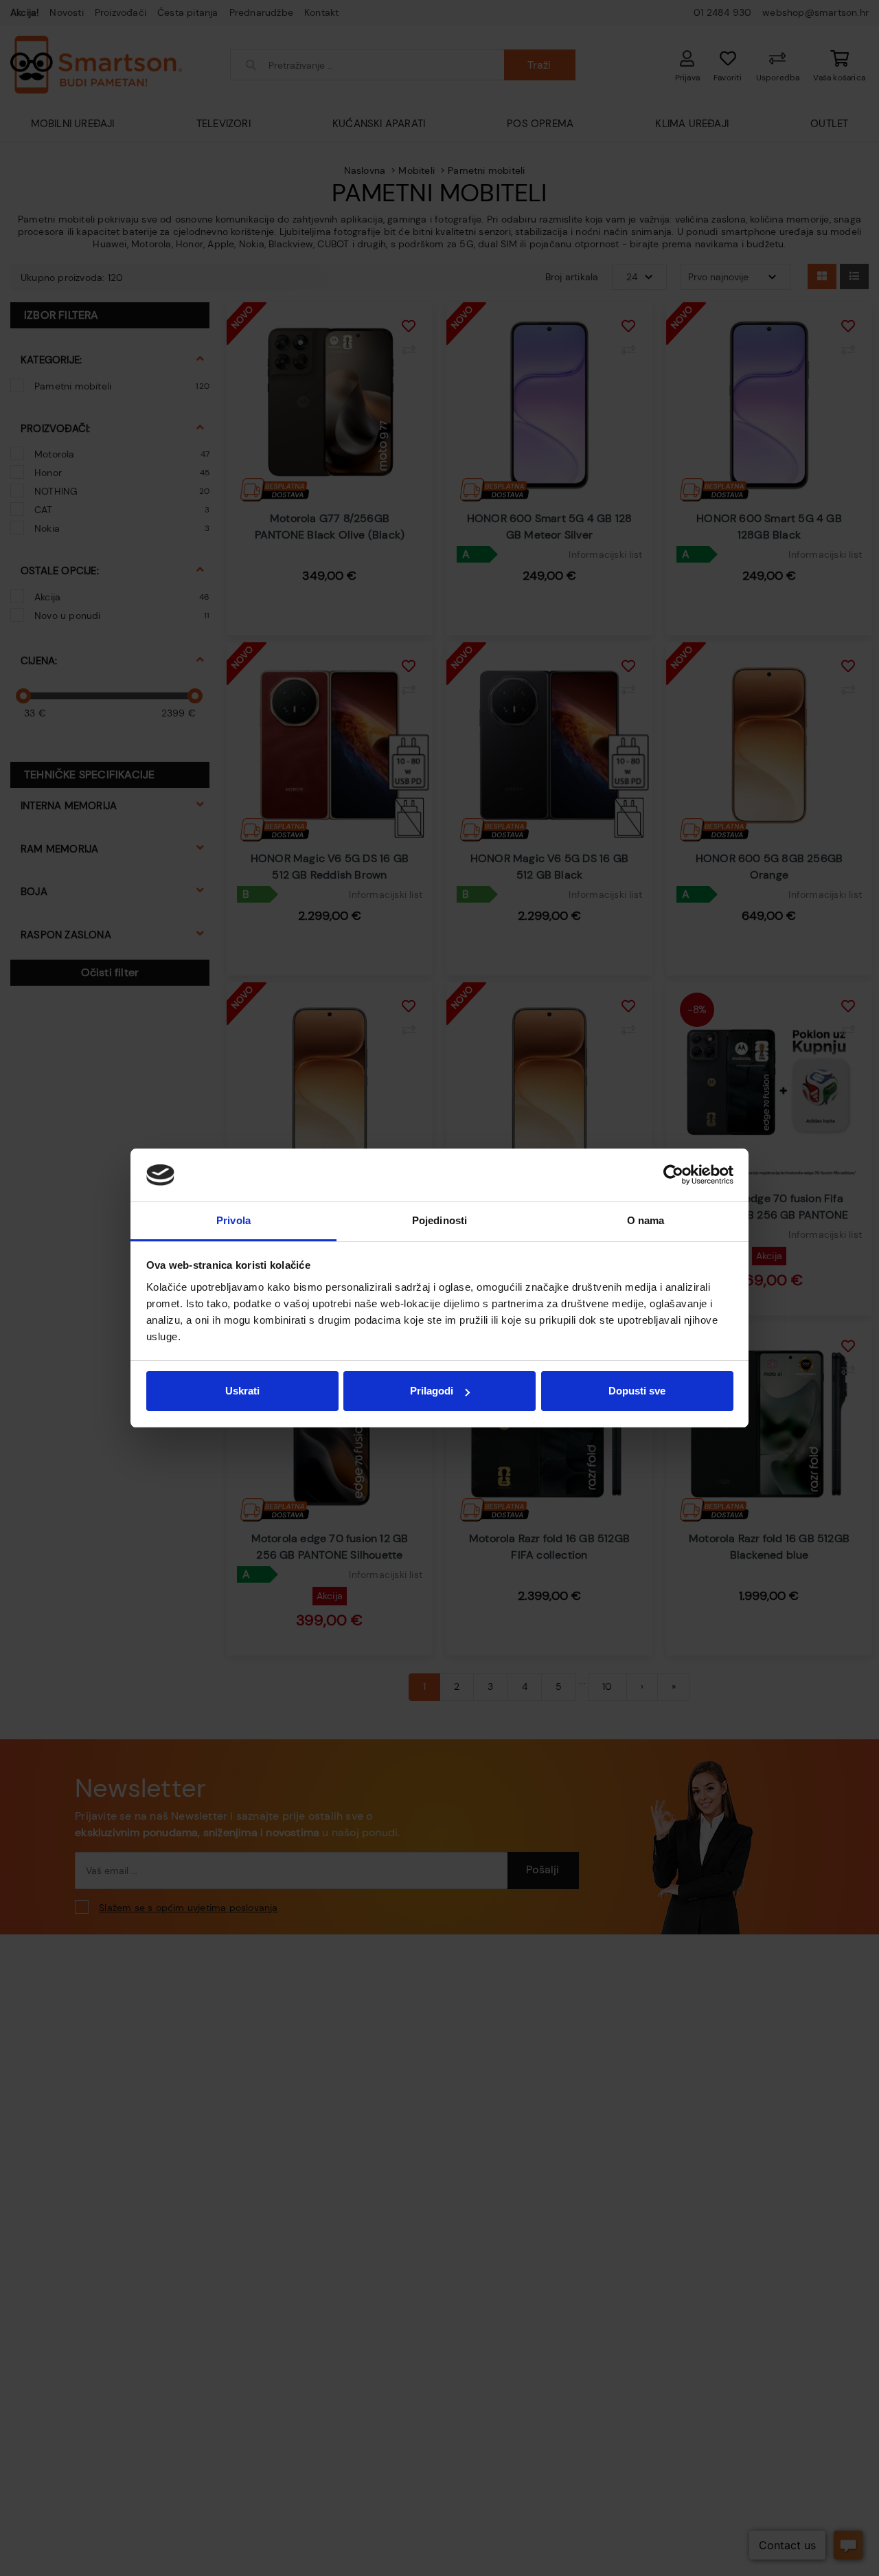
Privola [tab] (233, 1220)
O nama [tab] (646, 1220)
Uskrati (242, 1391)
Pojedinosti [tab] (439, 1220)
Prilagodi (432, 1391)
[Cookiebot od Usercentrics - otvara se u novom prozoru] (673, 1175)
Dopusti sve (637, 1391)
